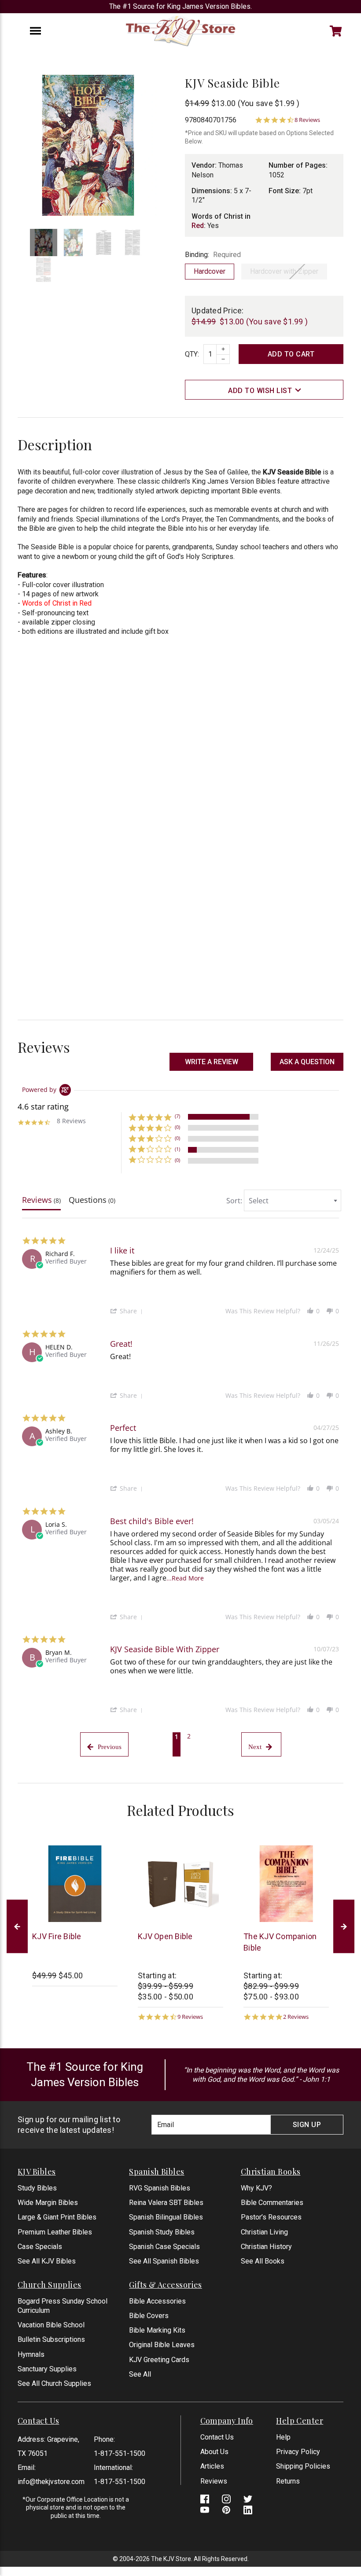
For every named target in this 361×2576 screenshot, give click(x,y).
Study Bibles (37, 2188)
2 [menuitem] (189, 1736)
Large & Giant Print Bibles (57, 2217)
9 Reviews (190, 2017)
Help (283, 2437)
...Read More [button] (185, 1578)
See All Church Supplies (54, 2383)
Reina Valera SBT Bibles (166, 2203)
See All (140, 2374)
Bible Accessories (157, 2301)
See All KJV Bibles (47, 2261)
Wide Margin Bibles (48, 2203)
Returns (288, 2481)
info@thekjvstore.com (51, 2482)
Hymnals (31, 2354)
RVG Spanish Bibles (160, 2188)
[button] (307, 1062)
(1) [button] (177, 1149)
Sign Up (307, 2125)
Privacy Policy (298, 2452)
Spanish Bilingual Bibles (166, 2217)
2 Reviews (296, 2017)
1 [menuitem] (177, 1736)
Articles (212, 2466)
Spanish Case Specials (164, 2247)
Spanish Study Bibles (162, 2232)
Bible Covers (149, 2316)
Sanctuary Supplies (47, 2369)
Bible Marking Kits (157, 2330)
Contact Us (217, 2437)
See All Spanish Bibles (164, 2261)
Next (344, 1927)
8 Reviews (307, 120)
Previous (17, 1927)
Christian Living (264, 2232)
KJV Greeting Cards (159, 2360)
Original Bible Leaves (162, 2345)
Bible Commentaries (272, 2203)
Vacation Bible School (51, 2325)
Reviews (214, 2481)
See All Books (263, 2261)
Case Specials (40, 2247)
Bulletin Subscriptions (51, 2339)
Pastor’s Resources (271, 2217)
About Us (214, 2452)
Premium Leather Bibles (55, 2232)
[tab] (41, 1202)
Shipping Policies (303, 2466)
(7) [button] (177, 1116)
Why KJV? (256, 2188)
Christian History (266, 2247)
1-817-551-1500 (120, 2453)
